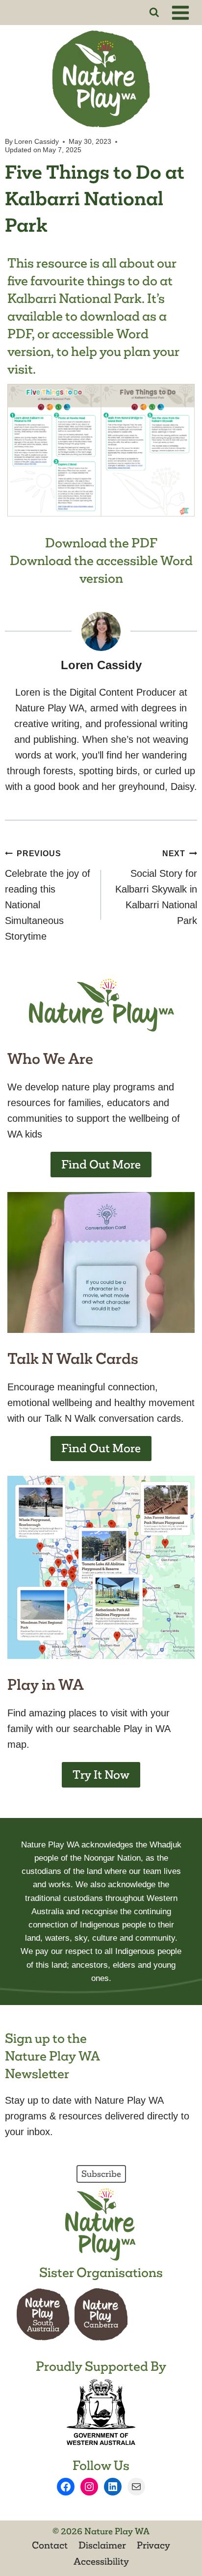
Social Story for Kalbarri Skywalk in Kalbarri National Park (156, 888)
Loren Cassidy (37, 141)
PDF (20, 334)
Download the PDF (101, 543)
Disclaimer (102, 2545)
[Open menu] (182, 13)
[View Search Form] (154, 13)
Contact (50, 2545)
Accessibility (101, 2561)
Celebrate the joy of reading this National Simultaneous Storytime (48, 895)
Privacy (153, 2545)
